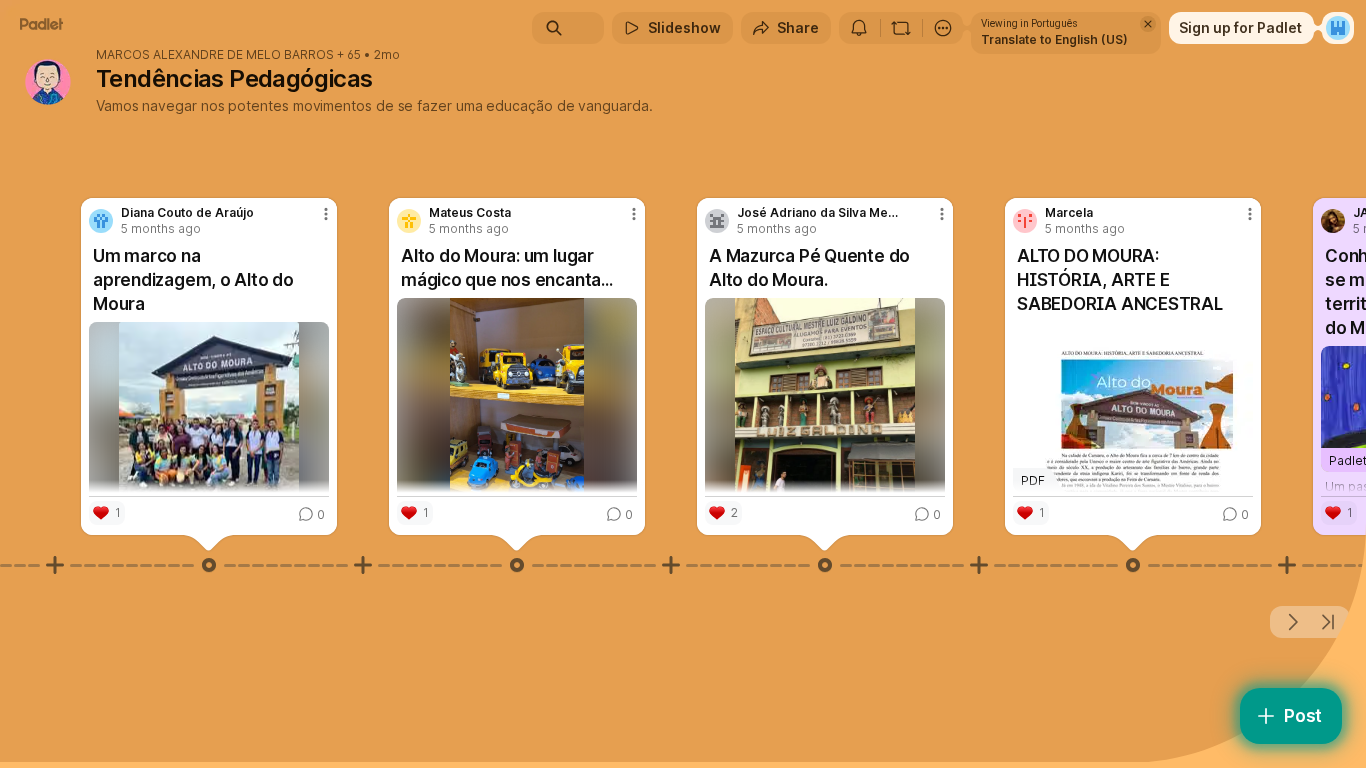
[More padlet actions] (943, 28)
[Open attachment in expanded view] (209, 442)
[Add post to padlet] (55, 565)
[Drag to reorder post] (209, 565)
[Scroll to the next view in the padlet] (1292, 622)
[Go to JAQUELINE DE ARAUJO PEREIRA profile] (1333, 221)
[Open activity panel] (859, 28)
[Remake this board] (901, 28)
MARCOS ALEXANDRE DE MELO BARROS (215, 55)
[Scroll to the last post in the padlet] (1328, 622)
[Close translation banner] (1148, 24)
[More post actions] (326, 214)
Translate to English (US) (1054, 39)
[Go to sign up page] (1338, 28)
